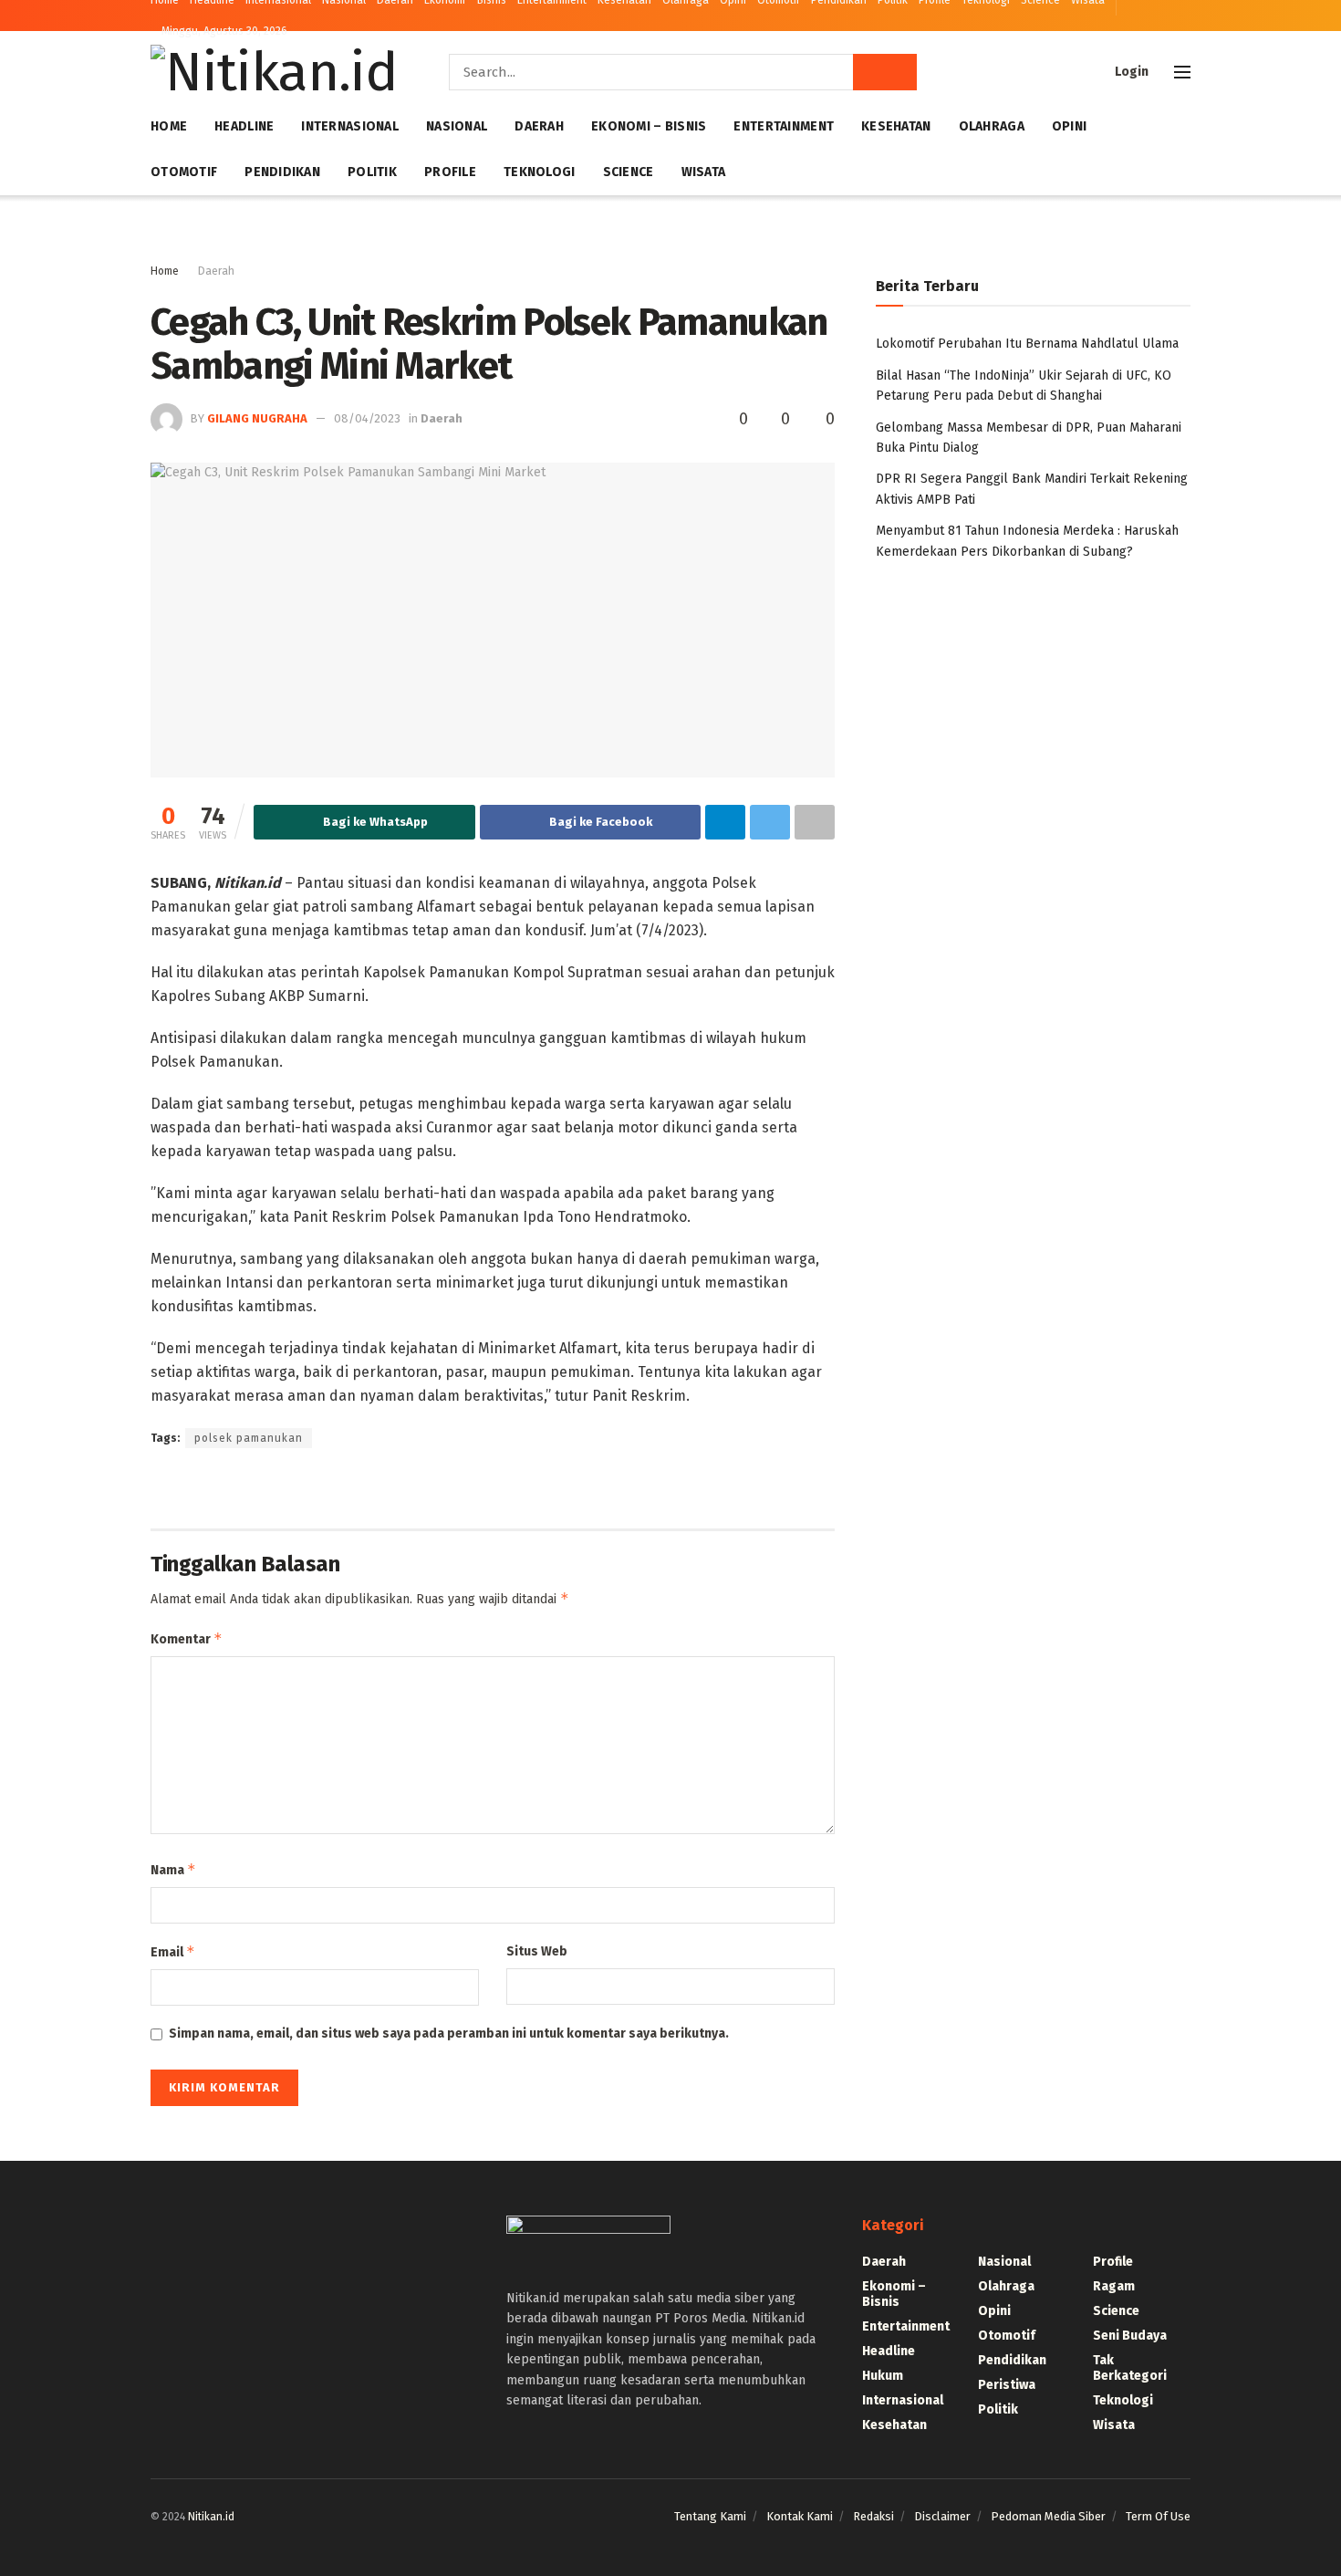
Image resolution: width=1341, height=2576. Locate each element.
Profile (450, 172)
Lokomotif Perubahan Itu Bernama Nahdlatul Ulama (1027, 344)
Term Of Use (1158, 2516)
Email (173, 1951)
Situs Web (537, 1951)
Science (629, 172)
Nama (173, 1869)
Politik (372, 172)
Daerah (539, 126)
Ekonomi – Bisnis (649, 126)
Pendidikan (282, 172)
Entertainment (784, 126)
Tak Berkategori (1130, 2368)
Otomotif (184, 172)
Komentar (187, 1638)
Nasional (457, 126)
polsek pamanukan (249, 1438)
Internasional (350, 126)
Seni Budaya (1130, 2336)
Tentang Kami (710, 2516)
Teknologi (540, 172)
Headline (244, 126)
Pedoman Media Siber (1048, 2516)
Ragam (1114, 2286)
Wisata (704, 172)
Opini (1069, 126)
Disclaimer (942, 2516)
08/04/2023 (367, 418)
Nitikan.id (211, 2517)
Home (169, 126)
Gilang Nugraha (257, 418)
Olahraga (992, 126)
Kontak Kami (800, 2516)
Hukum (883, 2376)
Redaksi (873, 2516)
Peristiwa (1007, 2385)
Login (1130, 72)
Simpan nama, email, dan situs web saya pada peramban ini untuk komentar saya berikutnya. (449, 2034)
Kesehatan (896, 126)
